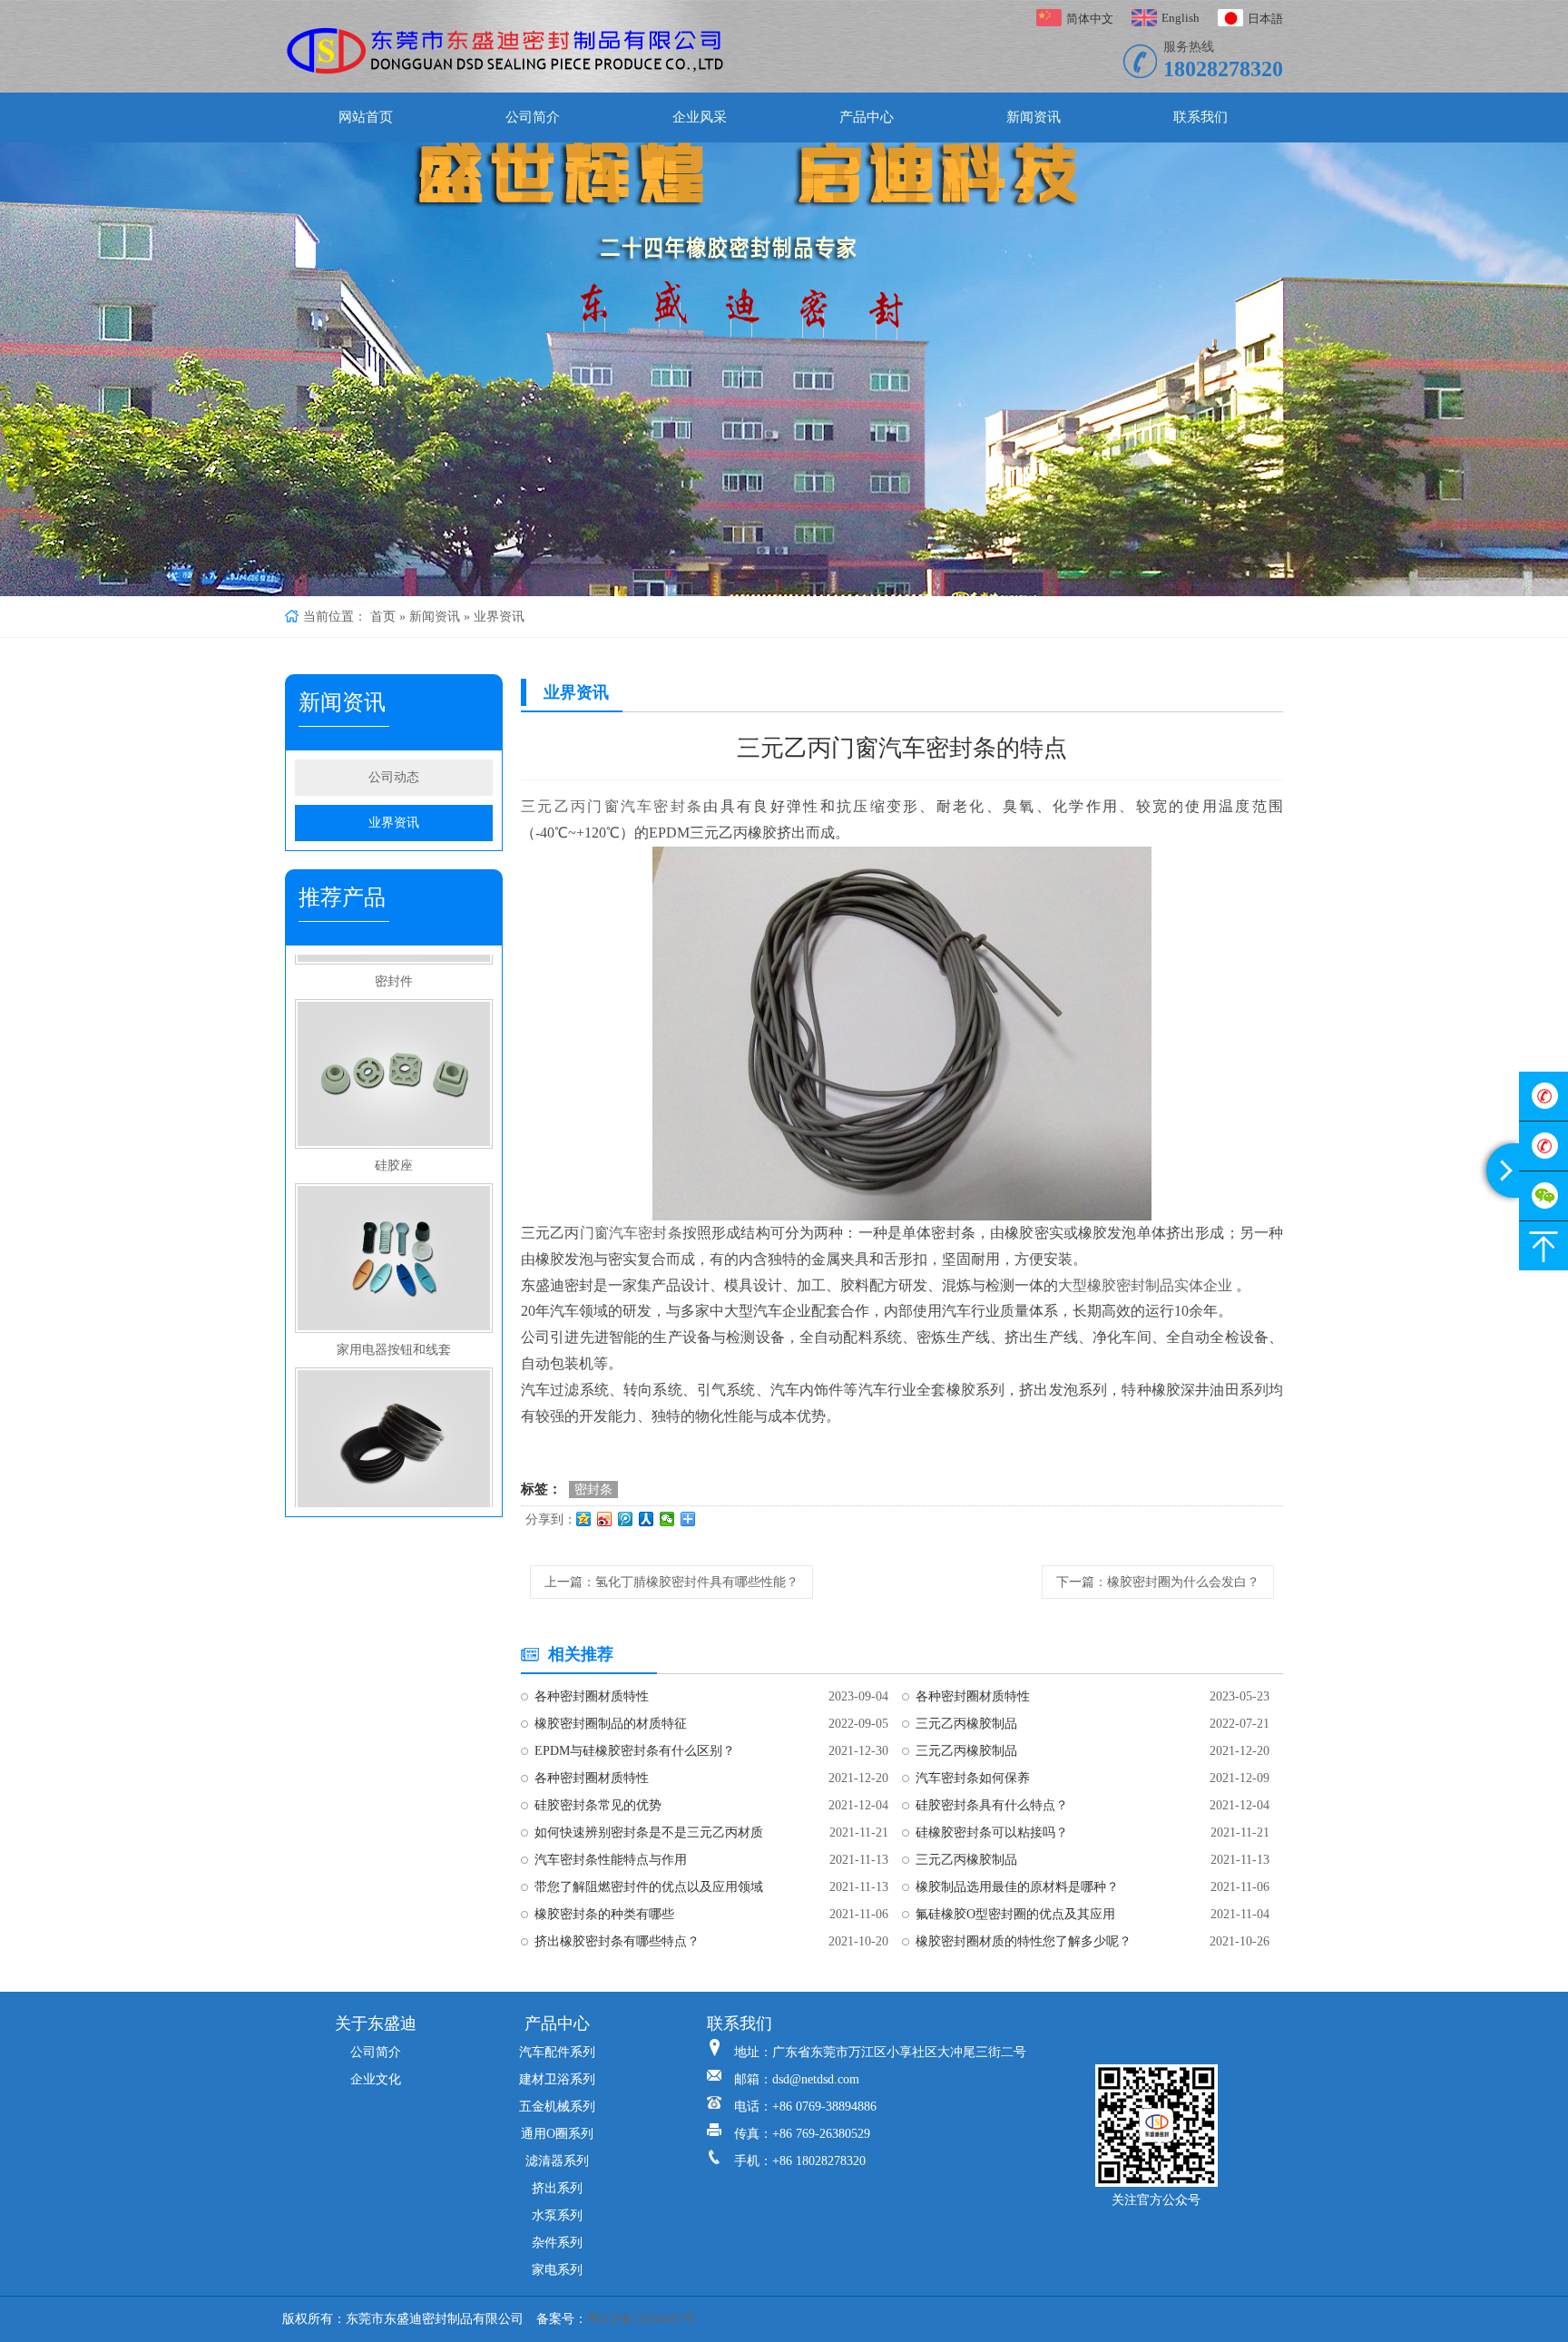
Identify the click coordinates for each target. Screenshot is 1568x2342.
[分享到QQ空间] (584, 1519)
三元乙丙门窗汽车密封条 (612, 806)
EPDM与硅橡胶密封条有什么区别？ (635, 1751)
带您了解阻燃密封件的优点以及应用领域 (649, 1887)
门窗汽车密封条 (631, 1233)
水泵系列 (557, 2215)
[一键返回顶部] (1543, 1246)
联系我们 (1200, 117)
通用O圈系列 (557, 2134)
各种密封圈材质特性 (592, 1696)
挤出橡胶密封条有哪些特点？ (617, 1941)
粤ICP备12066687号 (642, 2319)
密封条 (593, 1489)
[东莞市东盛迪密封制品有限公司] (506, 51)
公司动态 (394, 777)
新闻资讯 (1034, 117)
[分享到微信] (667, 1519)
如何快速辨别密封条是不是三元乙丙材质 (649, 1832)
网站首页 (366, 117)
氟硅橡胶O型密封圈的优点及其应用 (1015, 1914)
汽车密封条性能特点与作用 (611, 1860)
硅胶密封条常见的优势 (598, 1805)
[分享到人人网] (647, 1519)
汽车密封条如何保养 (973, 1778)
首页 (383, 617)
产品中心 (867, 117)
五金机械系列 (557, 2107)
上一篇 (671, 1582)
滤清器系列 (557, 2161)
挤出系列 (557, 2188)
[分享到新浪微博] (605, 1519)
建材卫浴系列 (557, 2079)
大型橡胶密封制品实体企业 (1145, 1285)
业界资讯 (499, 617)
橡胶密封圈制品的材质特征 (611, 1724)
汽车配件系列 (557, 2052)
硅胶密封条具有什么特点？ (992, 1805)
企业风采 (700, 117)
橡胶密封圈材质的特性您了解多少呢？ (1024, 1941)
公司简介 (533, 117)
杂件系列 (557, 2243)
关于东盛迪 (376, 2024)
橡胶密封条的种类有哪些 (604, 1914)
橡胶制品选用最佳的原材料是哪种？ (1017, 1887)
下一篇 (1158, 1582)
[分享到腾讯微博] (626, 1519)
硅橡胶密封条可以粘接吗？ (992, 1832)
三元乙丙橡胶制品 (966, 1724)
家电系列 (557, 2270)
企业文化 (376, 2079)
